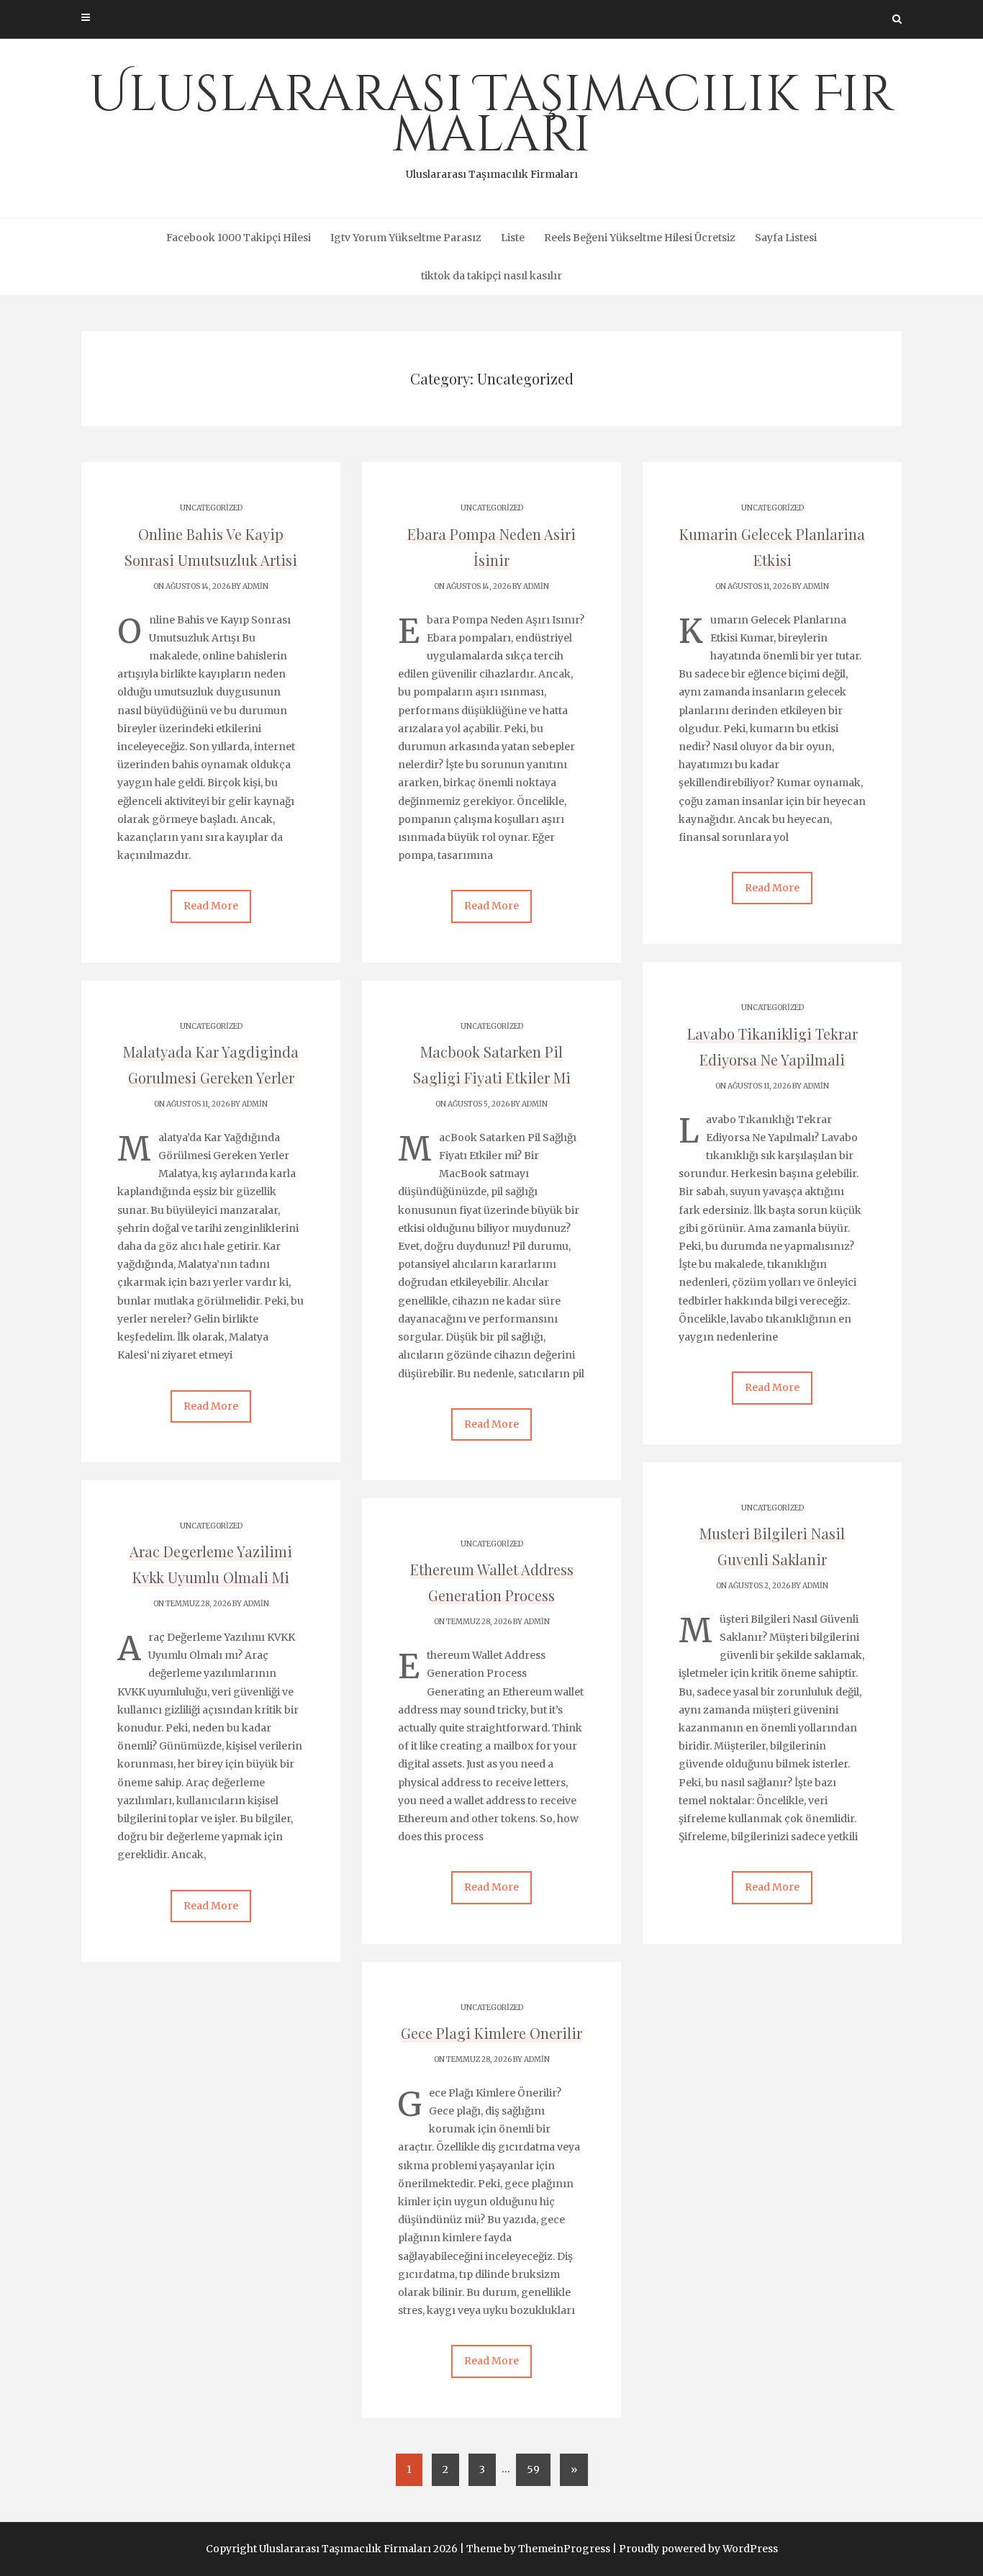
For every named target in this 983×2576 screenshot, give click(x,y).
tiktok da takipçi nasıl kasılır (491, 276)
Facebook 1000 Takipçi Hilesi (239, 238)
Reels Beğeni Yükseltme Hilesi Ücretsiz (640, 238)
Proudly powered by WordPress (698, 2549)
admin (255, 586)
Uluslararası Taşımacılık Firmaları (491, 121)
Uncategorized (211, 508)
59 (533, 2469)
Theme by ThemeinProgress (538, 2549)
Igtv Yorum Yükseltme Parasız (406, 238)
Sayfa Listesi (786, 238)
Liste (513, 238)
